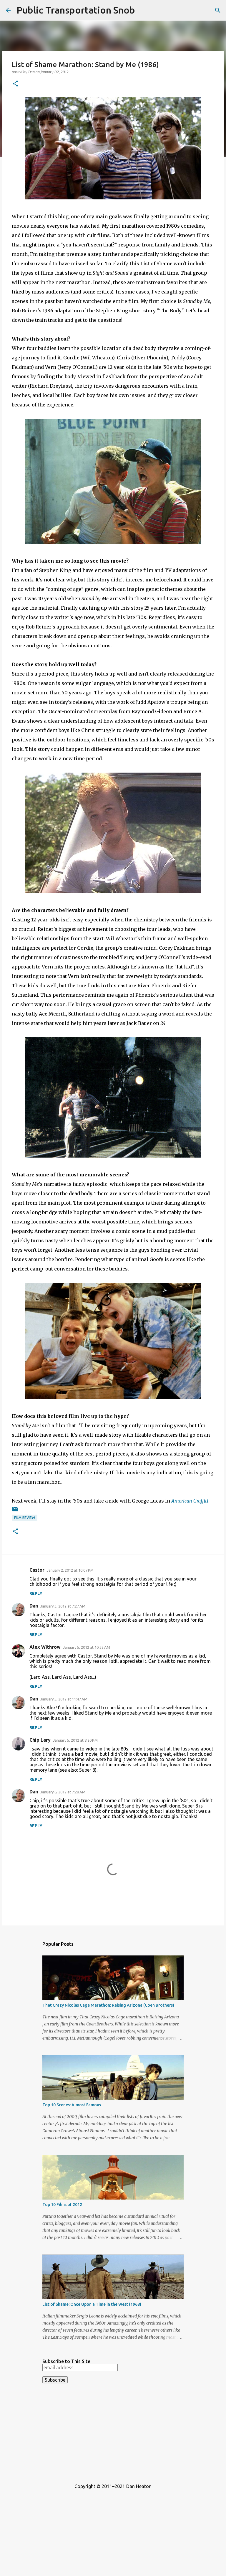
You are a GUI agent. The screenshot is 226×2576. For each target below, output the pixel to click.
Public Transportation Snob (76, 10)
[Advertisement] (113, 2434)
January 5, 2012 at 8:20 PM (75, 1740)
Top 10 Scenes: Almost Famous (72, 2105)
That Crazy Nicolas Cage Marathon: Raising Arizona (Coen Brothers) (108, 2005)
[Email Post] (15, 1511)
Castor (37, 1570)
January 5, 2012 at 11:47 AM (64, 1699)
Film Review (25, 1518)
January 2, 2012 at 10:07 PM (70, 1570)
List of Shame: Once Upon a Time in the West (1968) (92, 2304)
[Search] (218, 10)
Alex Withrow (45, 1647)
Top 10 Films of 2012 (62, 2205)
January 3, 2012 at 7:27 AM (63, 1606)
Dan (34, 1606)
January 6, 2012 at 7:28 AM (63, 1792)
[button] (15, 84)
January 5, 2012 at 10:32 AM (87, 1647)
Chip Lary (40, 1740)
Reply (36, 1593)
